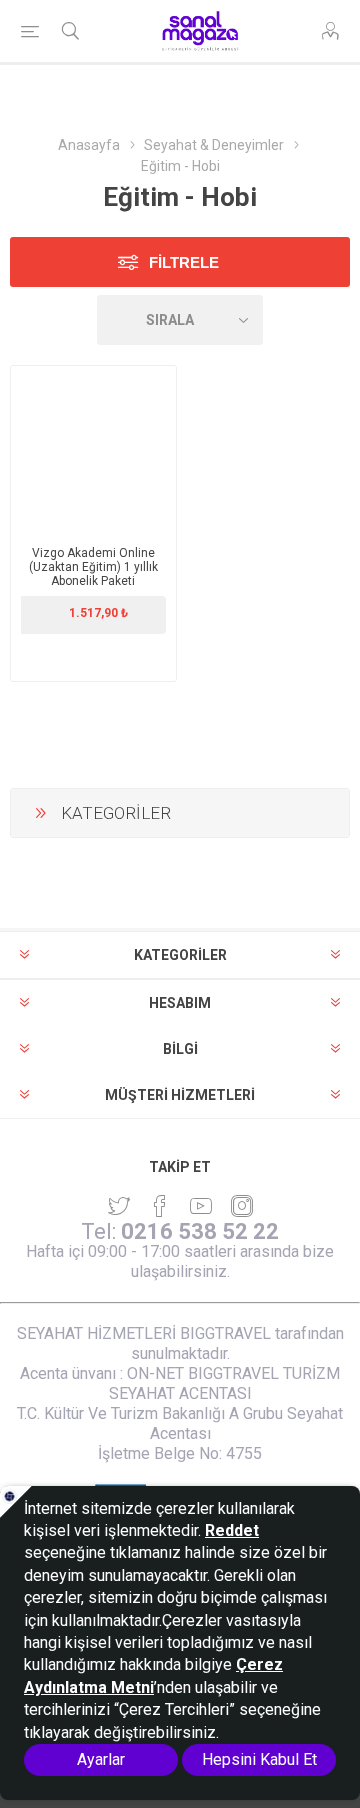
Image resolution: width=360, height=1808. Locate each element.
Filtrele (184, 262)
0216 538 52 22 (200, 1231)
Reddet (232, 1530)
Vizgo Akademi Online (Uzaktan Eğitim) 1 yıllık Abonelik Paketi (93, 567)
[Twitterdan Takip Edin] (119, 1206)
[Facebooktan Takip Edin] (160, 1206)
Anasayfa (89, 145)
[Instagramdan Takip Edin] (201, 1206)
